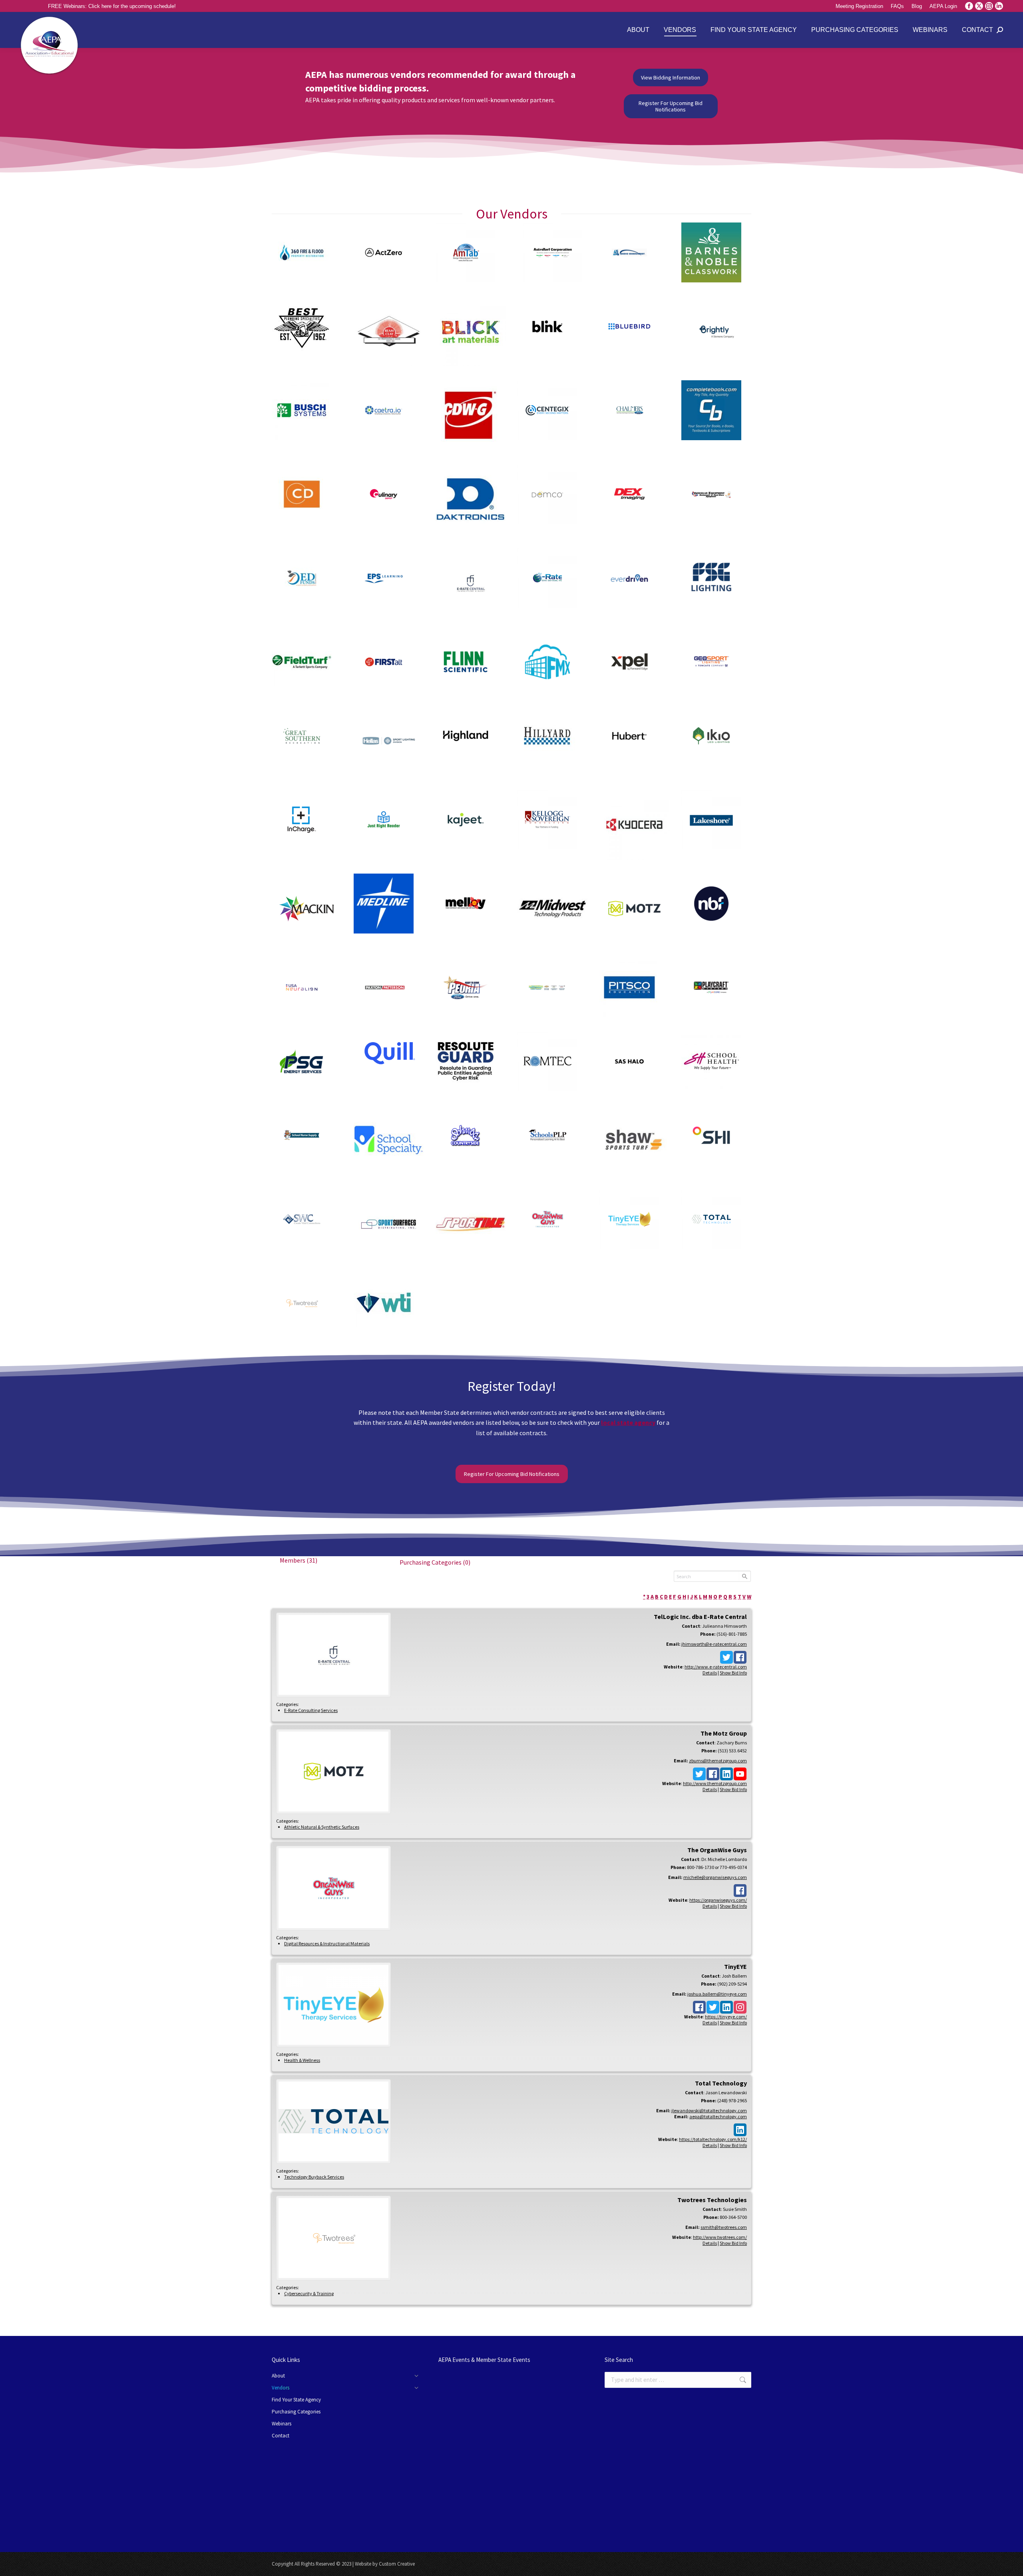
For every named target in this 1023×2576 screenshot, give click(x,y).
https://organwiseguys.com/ (718, 1900)
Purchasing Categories (435, 1562)
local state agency (628, 1422)
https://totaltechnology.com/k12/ (713, 2139)
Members (299, 1560)
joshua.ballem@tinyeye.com (717, 1994)
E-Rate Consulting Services (311, 1710)
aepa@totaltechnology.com (718, 2116)
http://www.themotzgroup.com (715, 1783)
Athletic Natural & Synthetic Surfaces (322, 1827)
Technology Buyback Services (314, 2177)
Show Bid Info (733, 1673)
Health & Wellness (302, 2060)
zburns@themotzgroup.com (718, 1761)
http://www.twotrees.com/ (720, 2237)
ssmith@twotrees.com (724, 2227)
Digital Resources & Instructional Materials (327, 1943)
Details (710, 1673)
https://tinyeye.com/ (726, 2017)
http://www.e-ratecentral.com (716, 1667)
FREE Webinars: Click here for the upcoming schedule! (112, 6)
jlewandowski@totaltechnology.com (709, 2110)
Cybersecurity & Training (309, 2293)
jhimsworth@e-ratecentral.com (714, 1644)
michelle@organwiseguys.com (715, 1877)
